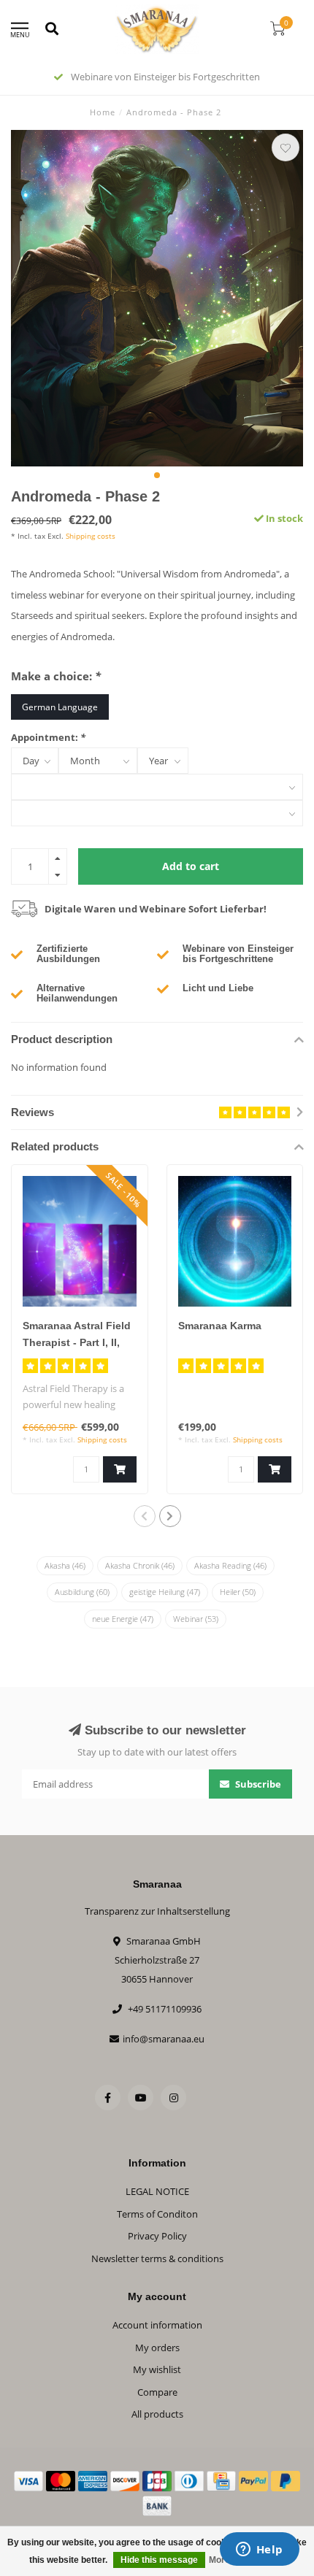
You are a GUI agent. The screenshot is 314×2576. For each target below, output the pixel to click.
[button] (157, 475)
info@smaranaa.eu (164, 2039)
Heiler (238, 1592)
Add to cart (191, 866)
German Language (60, 707)
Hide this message (159, 2560)
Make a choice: (56, 676)
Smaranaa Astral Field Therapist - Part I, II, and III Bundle (77, 1342)
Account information (157, 2325)
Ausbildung (82, 1592)
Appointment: (48, 737)
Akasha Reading (230, 1565)
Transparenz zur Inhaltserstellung (157, 1911)
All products (157, 2414)
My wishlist (157, 2369)
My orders (157, 2348)
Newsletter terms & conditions (157, 2258)
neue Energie (123, 1619)
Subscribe (257, 1784)
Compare (157, 2392)
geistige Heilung (165, 1592)
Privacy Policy (157, 2236)
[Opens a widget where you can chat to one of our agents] (259, 2550)
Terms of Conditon (157, 2214)
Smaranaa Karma (220, 1326)
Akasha (65, 1565)
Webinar (196, 1619)
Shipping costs (91, 536)
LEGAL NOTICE (157, 2191)
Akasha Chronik (140, 1565)
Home (103, 112)
